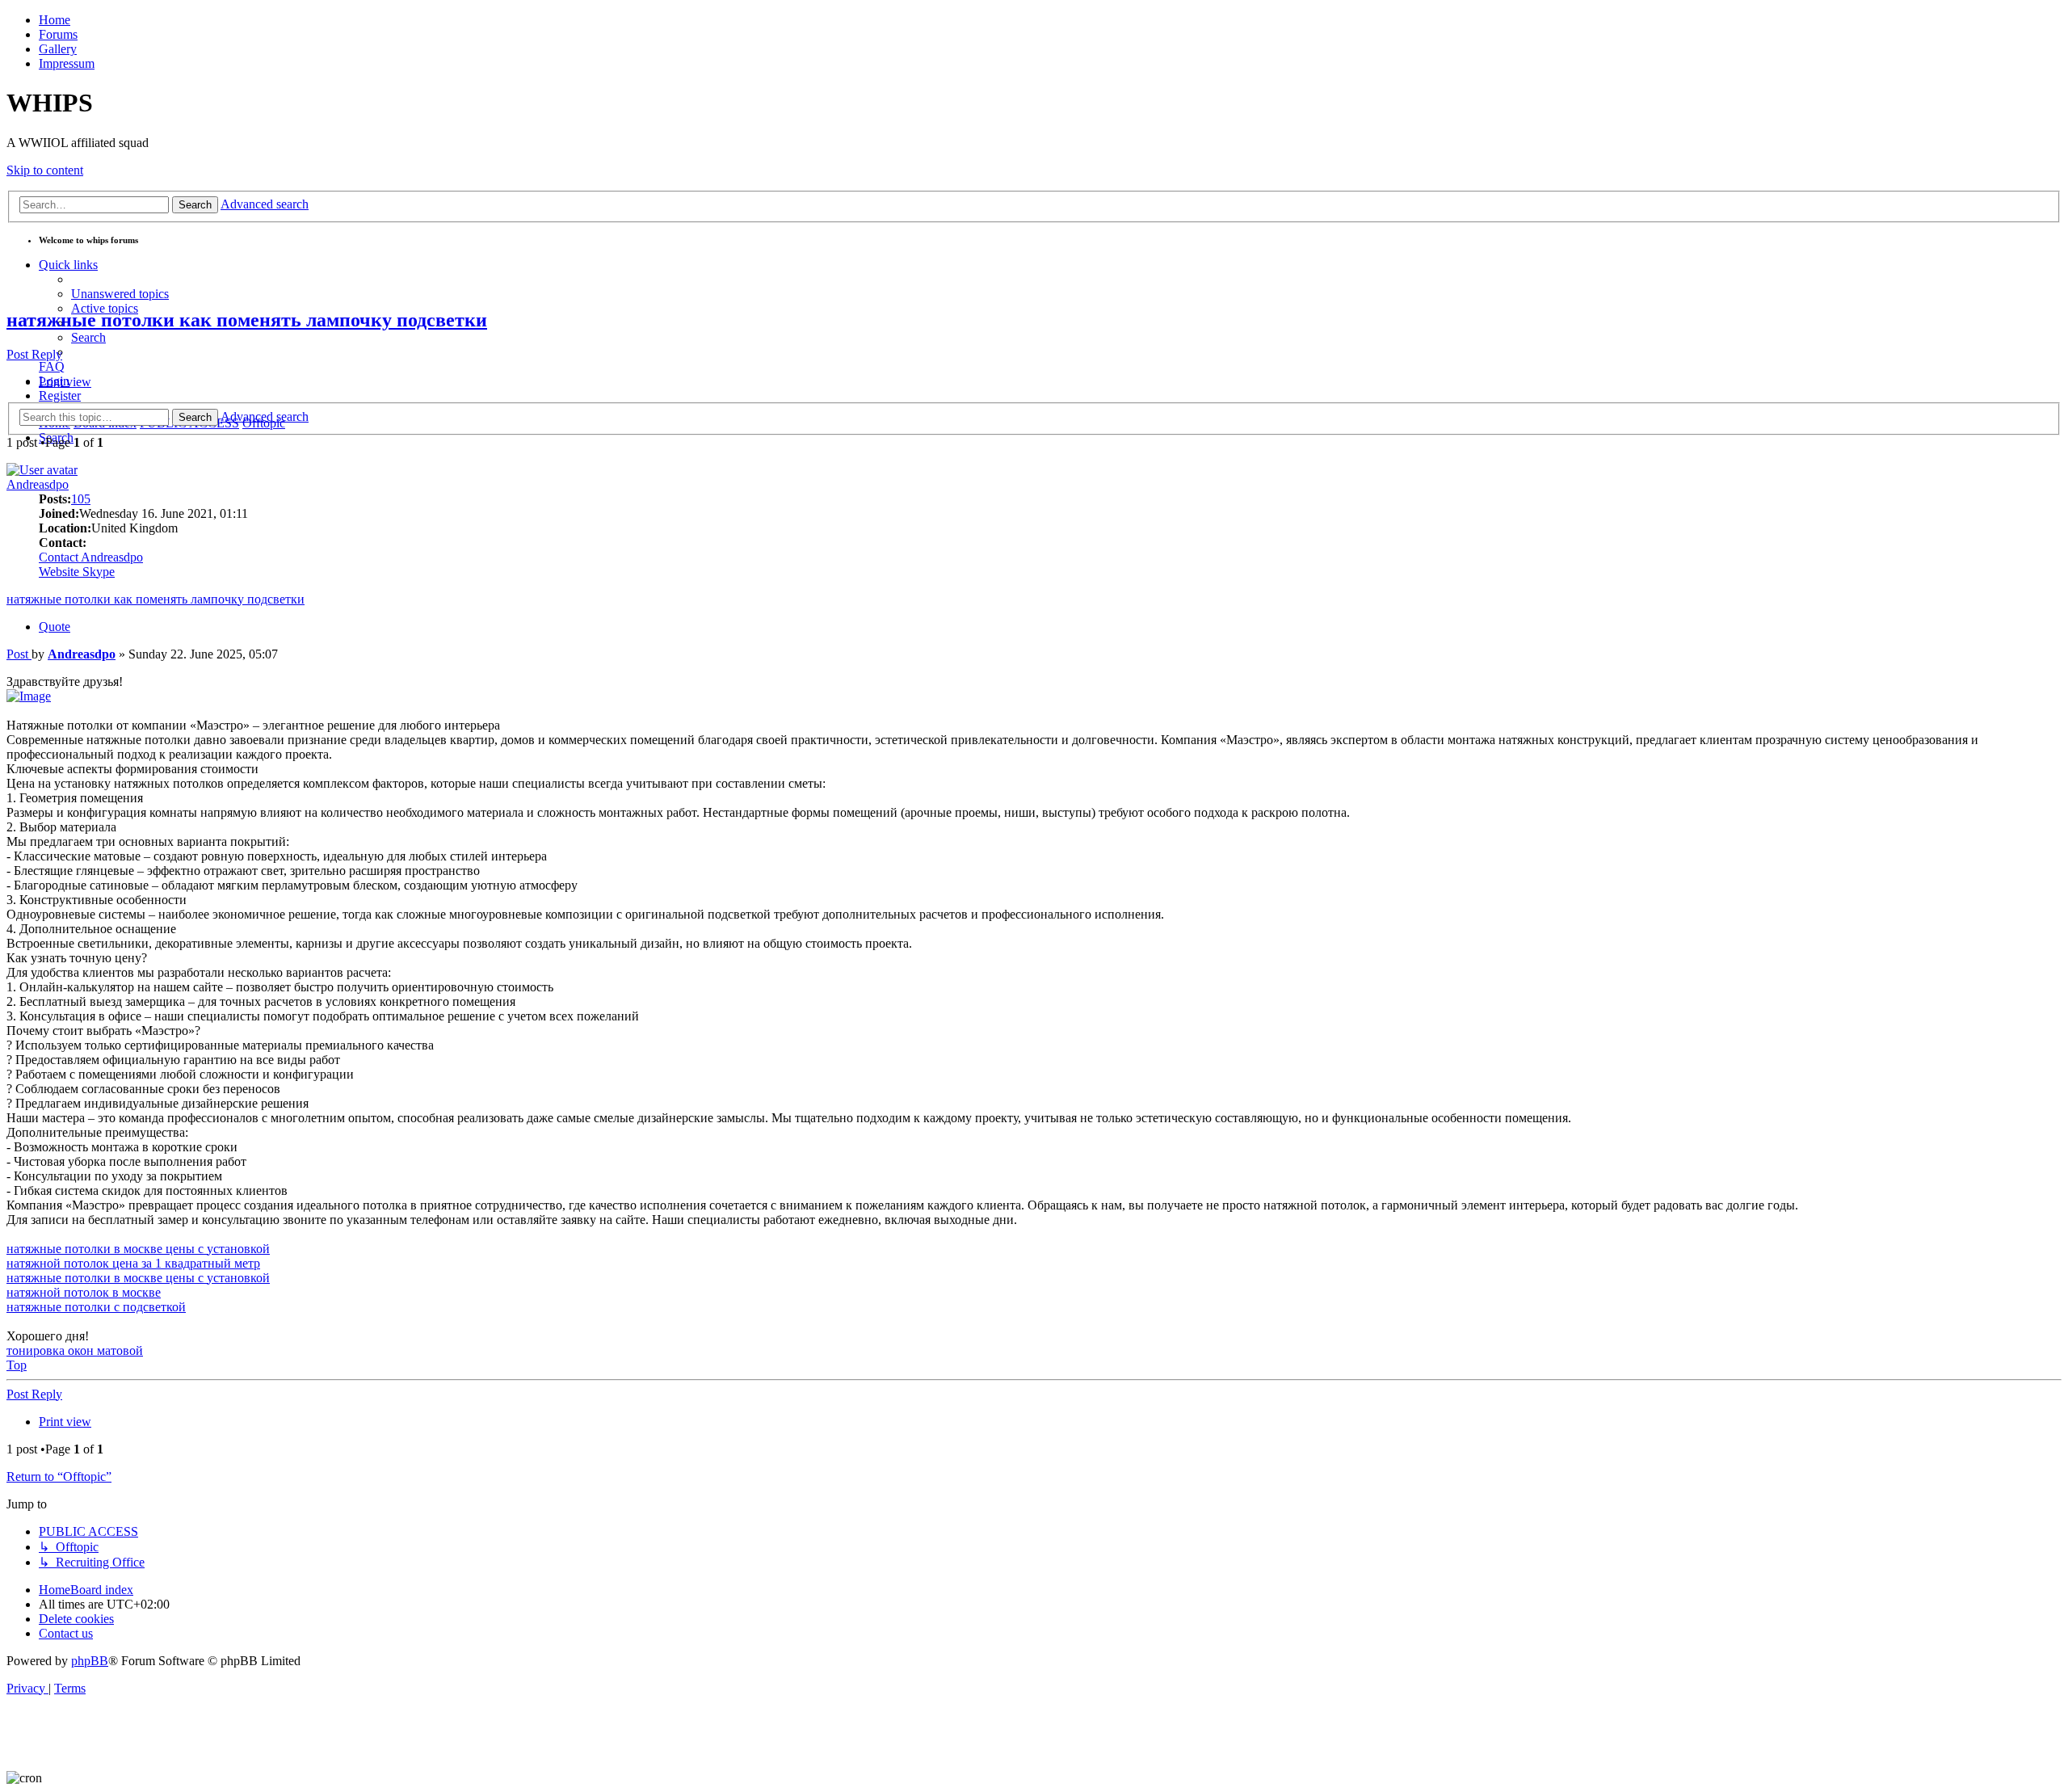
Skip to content (45, 170)
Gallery (58, 49)
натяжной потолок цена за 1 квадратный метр (133, 1263)
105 (81, 499)
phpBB (90, 1661)
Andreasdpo (38, 484)
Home (55, 20)
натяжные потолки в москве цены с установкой (138, 1249)
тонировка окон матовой (75, 1350)
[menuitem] (120, 294)
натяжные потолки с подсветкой (96, 1307)
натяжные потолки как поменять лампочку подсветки (247, 320)
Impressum (67, 63)
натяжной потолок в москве (84, 1292)
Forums (58, 34)
